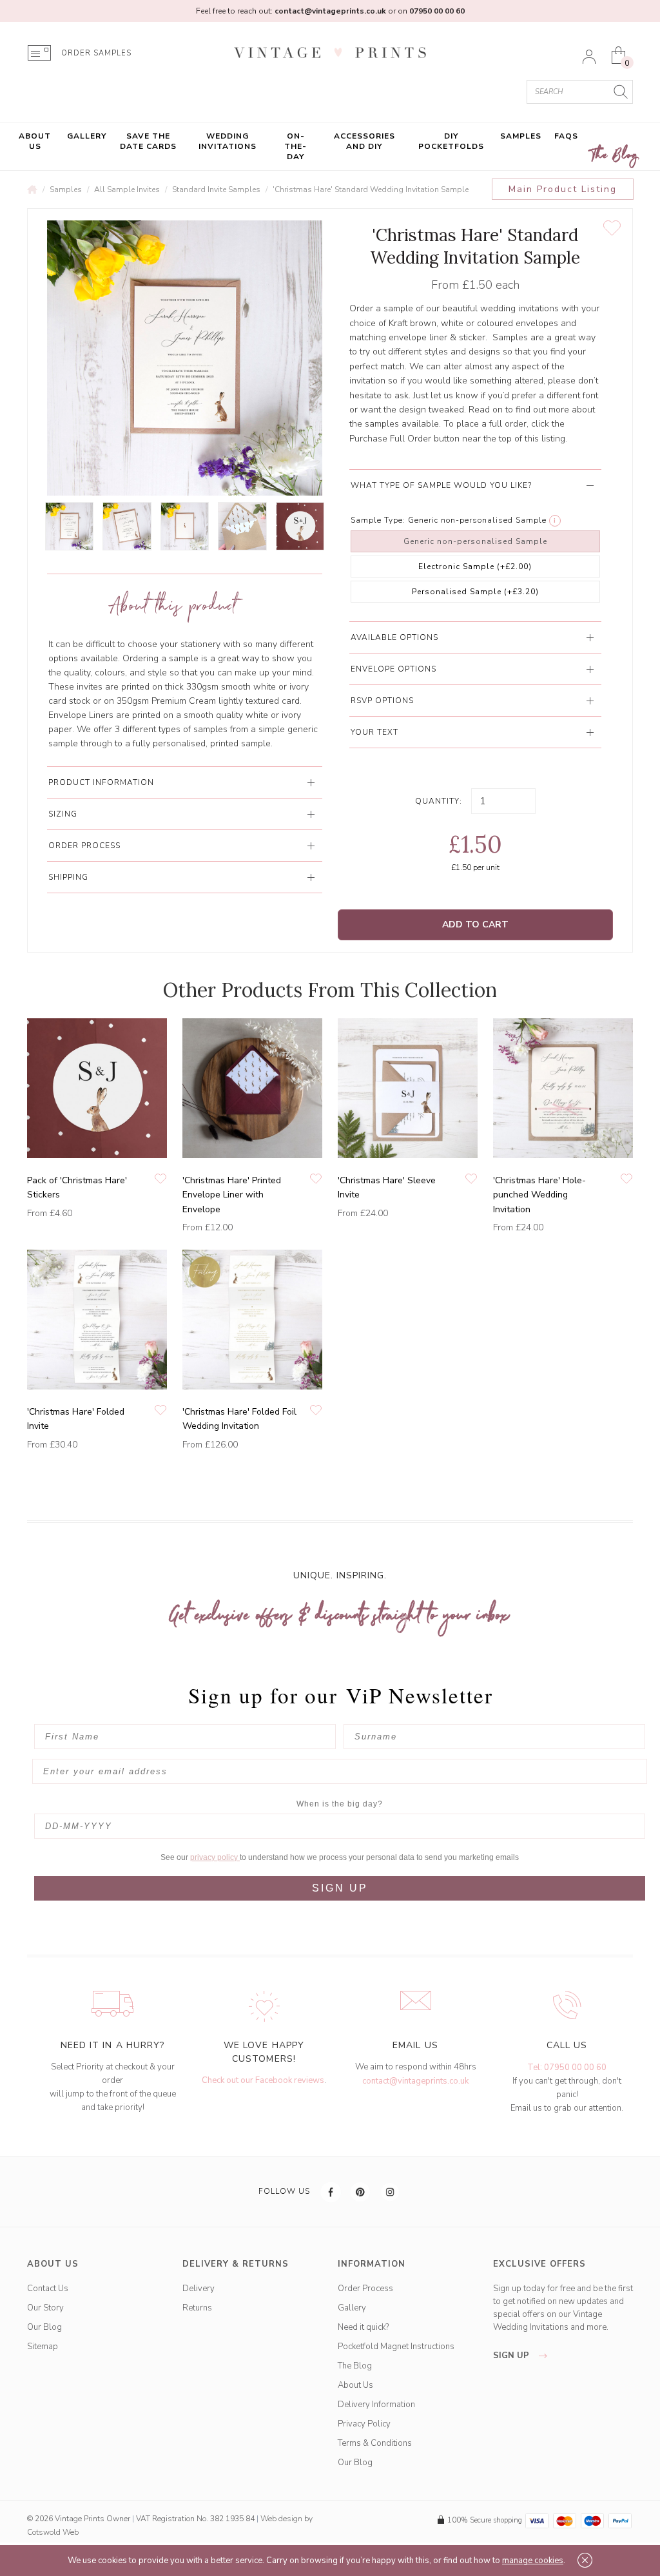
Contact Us (48, 2289)
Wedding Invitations (228, 141)
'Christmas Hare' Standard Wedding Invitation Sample (371, 189)
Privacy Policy (364, 2424)
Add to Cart (475, 925)
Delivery (199, 2289)
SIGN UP (340, 1888)
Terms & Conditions (375, 2443)
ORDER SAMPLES (96, 53)
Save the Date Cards (148, 141)
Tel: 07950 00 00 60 (567, 2068)
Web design (281, 2519)
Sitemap (43, 2347)
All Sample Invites (127, 189)
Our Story (45, 2308)
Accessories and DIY (364, 141)
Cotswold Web (53, 2532)
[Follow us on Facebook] (331, 2192)
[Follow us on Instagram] (391, 2192)
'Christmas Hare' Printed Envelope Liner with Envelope (232, 1195)
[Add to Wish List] (612, 228)
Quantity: (439, 801)
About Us (35, 141)
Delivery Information (376, 2405)
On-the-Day (296, 146)
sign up (512, 2356)
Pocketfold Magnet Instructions (396, 2347)
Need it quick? (363, 2327)
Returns (197, 2308)
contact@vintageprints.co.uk (415, 2081)
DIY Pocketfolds (451, 141)
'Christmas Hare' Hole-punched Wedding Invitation (539, 1195)
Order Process (365, 2289)
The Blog (615, 156)
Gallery (87, 136)
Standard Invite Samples (216, 189)
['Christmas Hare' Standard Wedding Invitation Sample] (69, 526)
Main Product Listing (563, 189)
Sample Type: (378, 520)
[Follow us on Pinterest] (361, 2192)
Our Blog (44, 2327)
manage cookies (533, 2561)
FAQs (566, 136)
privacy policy (215, 1857)
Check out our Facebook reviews (263, 2080)
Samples (521, 136)
